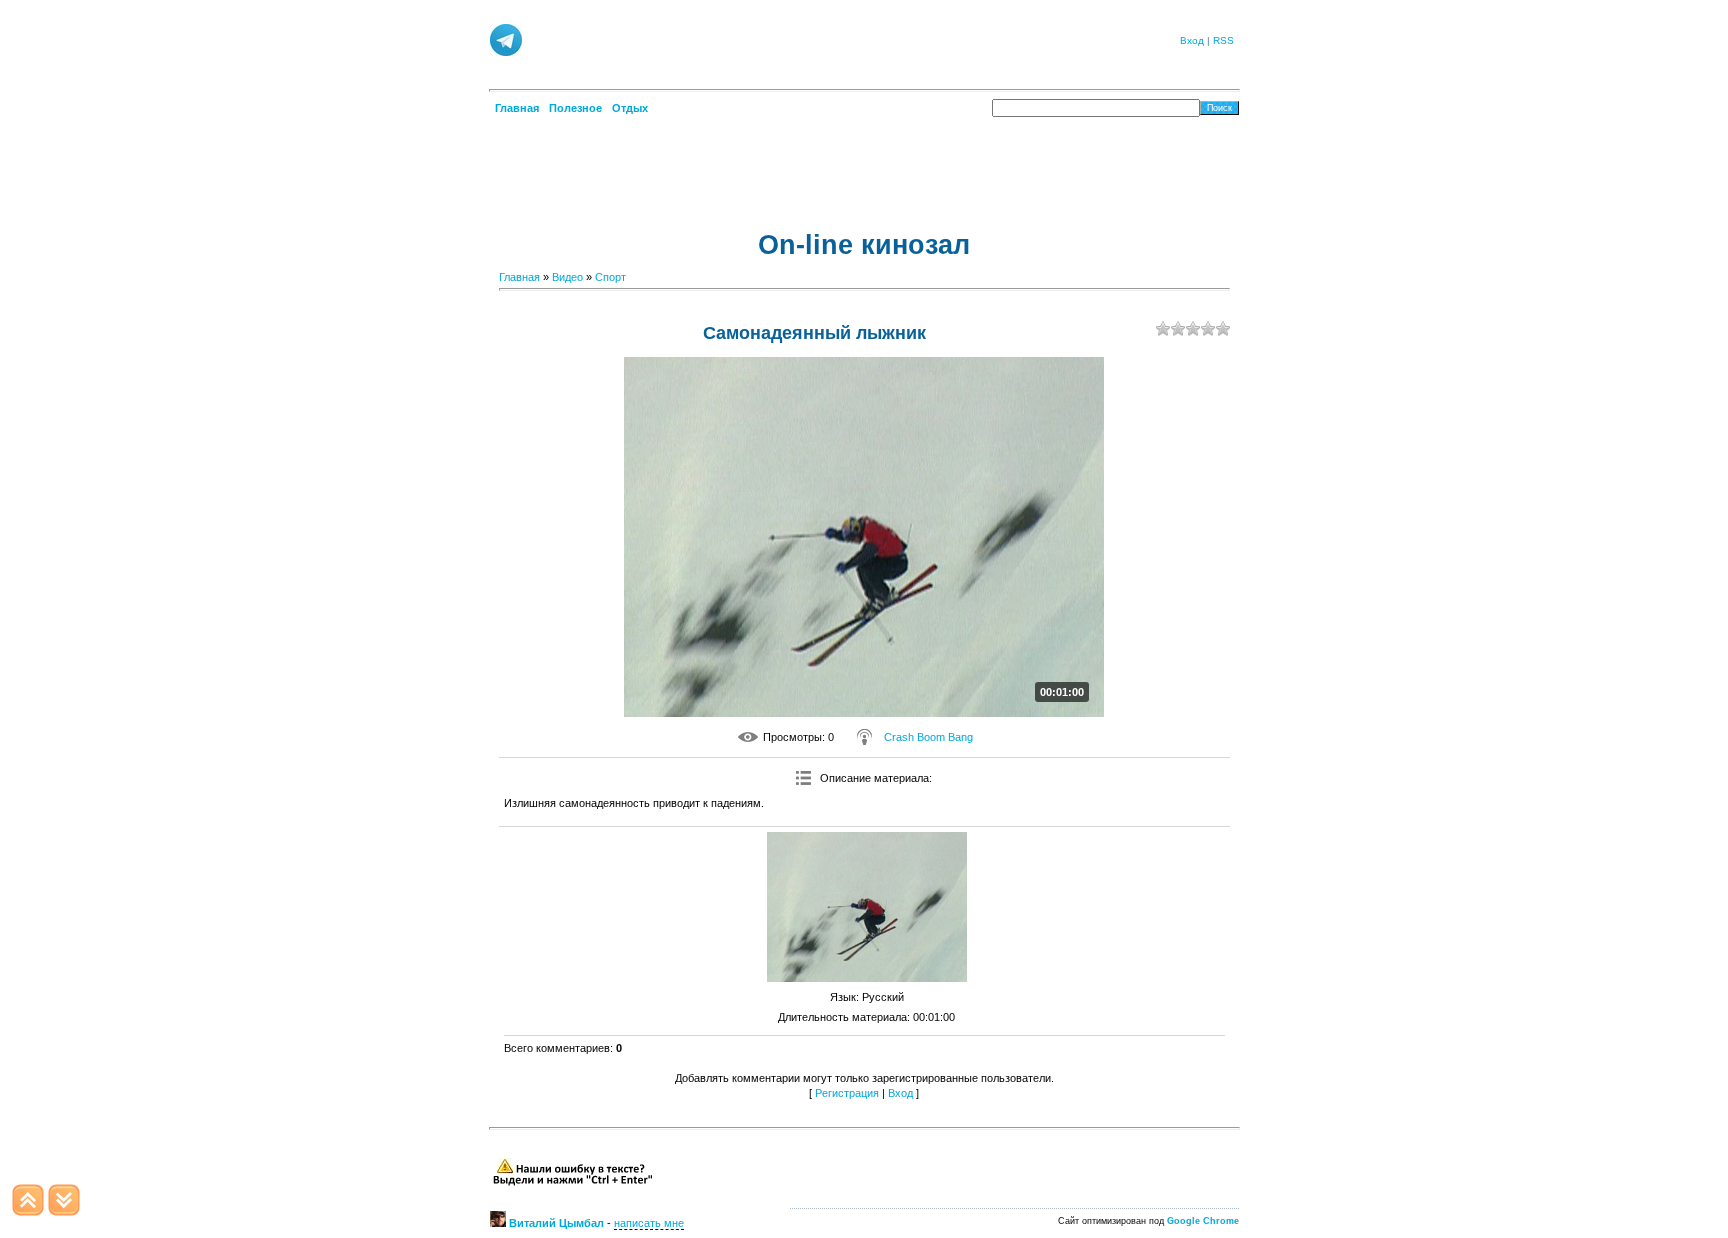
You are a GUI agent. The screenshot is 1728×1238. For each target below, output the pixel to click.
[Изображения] (867, 907)
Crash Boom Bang (928, 737)
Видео (567, 277)
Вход (1192, 40)
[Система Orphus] (572, 1183)
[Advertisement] (843, 39)
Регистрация (847, 1093)
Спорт (610, 277)
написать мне (649, 1223)
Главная (519, 277)
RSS (1223, 40)
